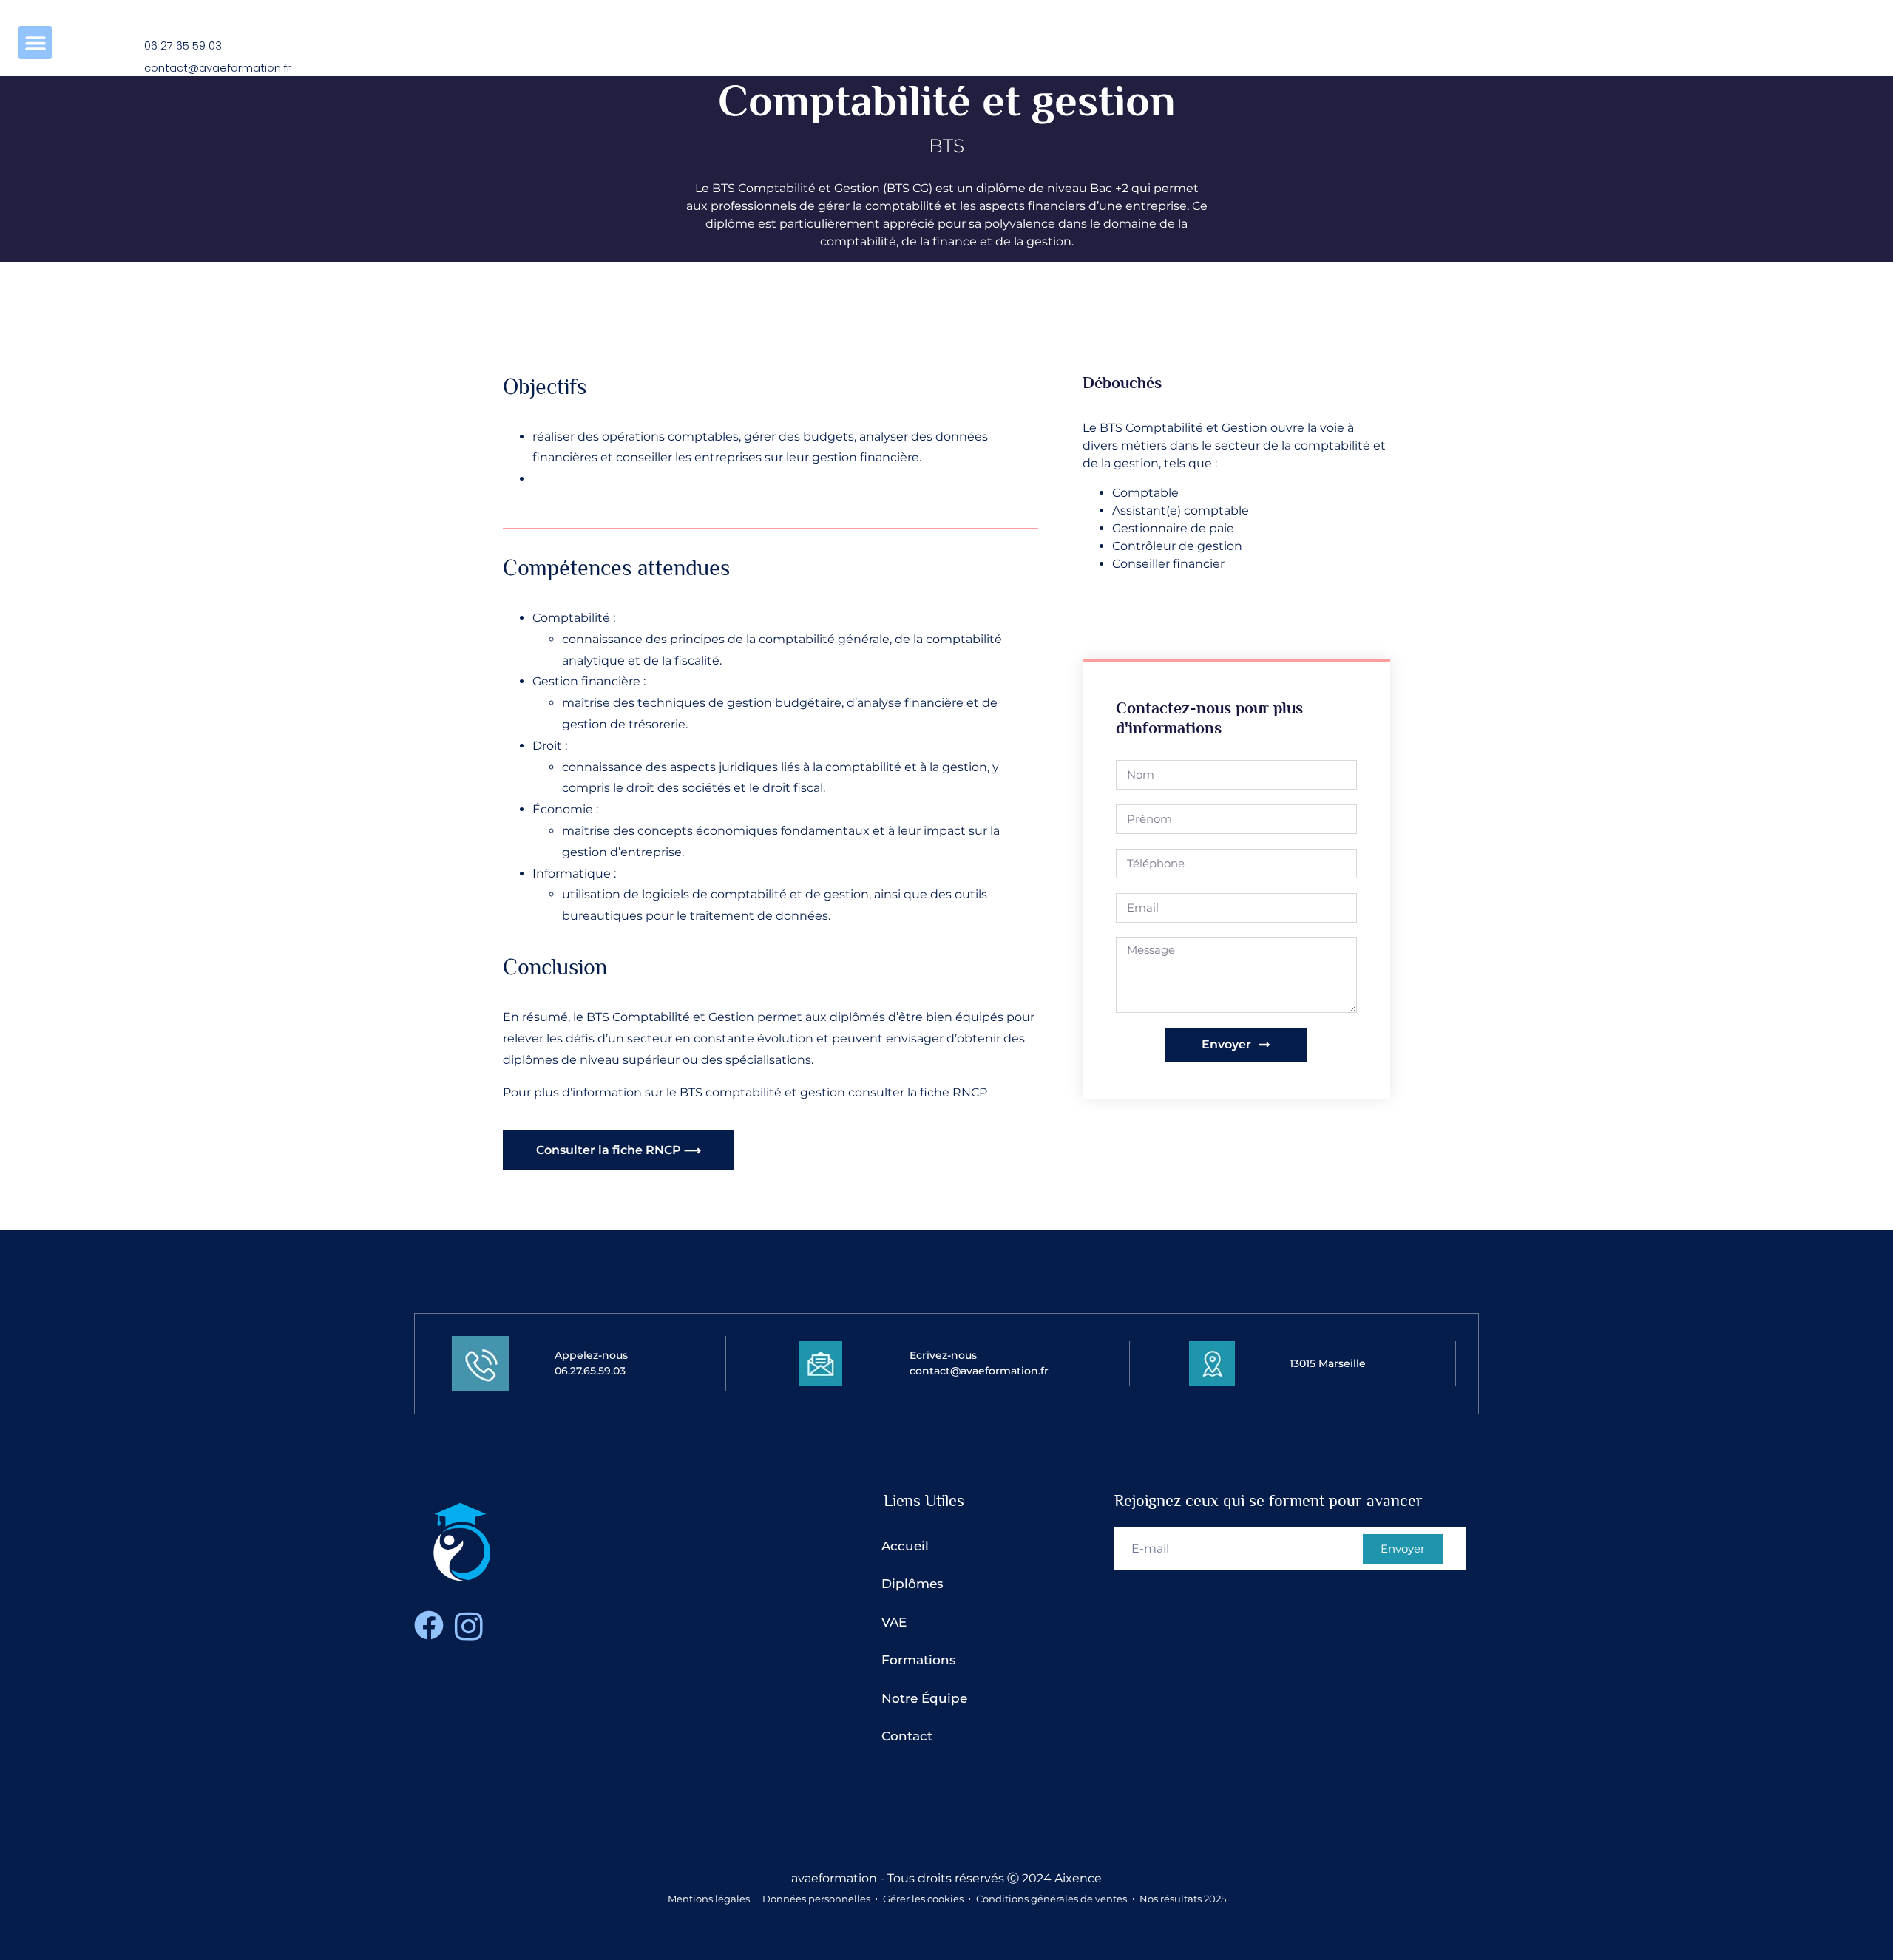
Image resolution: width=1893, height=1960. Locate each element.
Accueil (905, 1546)
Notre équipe (924, 1698)
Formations (919, 1660)
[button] (35, 43)
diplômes (912, 1584)
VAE (894, 1622)
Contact (907, 1736)
